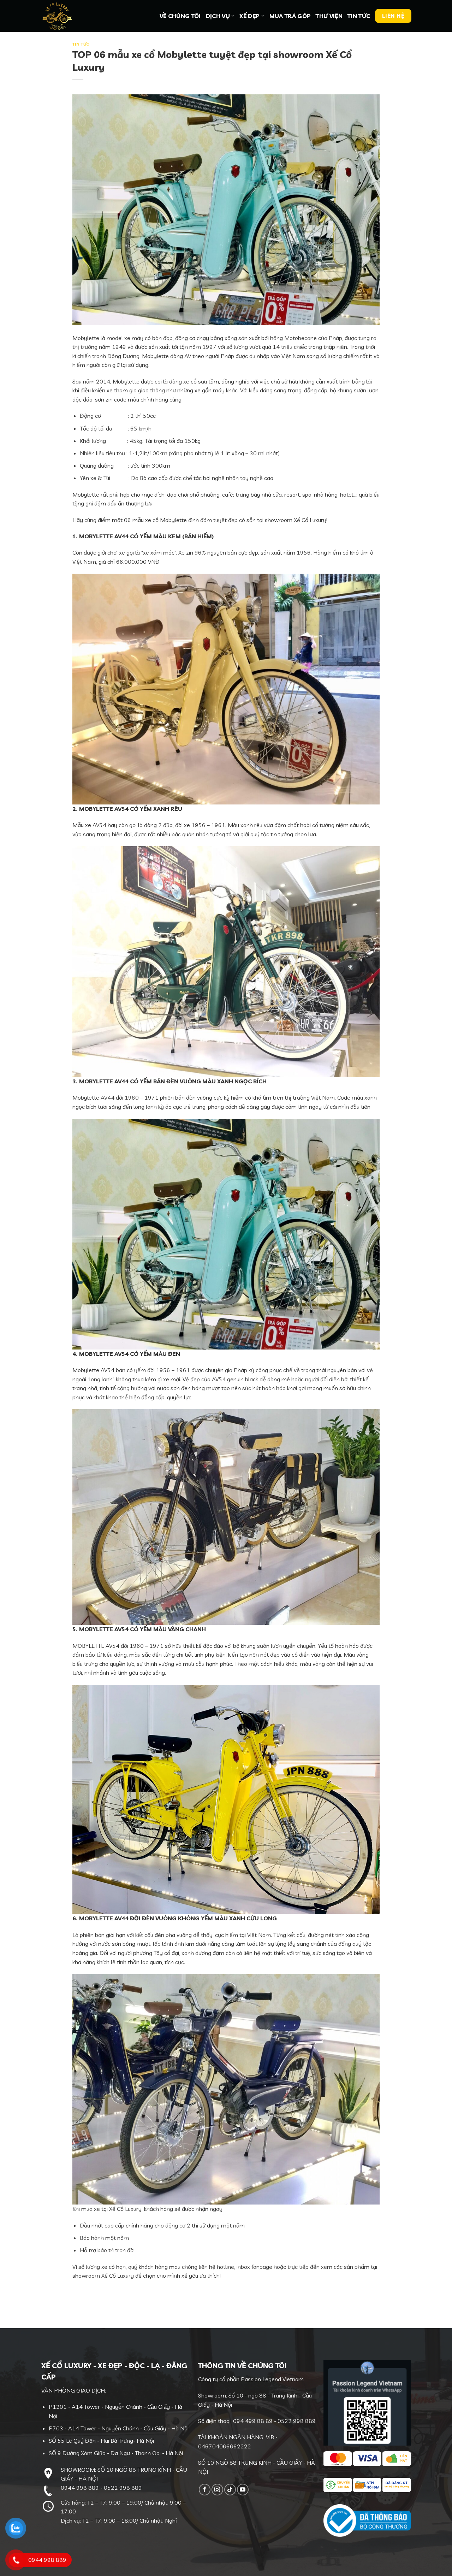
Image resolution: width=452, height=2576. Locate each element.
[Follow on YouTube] (243, 2490)
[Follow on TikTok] (230, 2490)
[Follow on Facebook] (205, 2490)
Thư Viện (329, 16)
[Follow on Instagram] (217, 2490)
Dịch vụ (218, 16)
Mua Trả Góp (290, 16)
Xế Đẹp (249, 16)
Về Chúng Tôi (180, 16)
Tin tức (359, 16)
